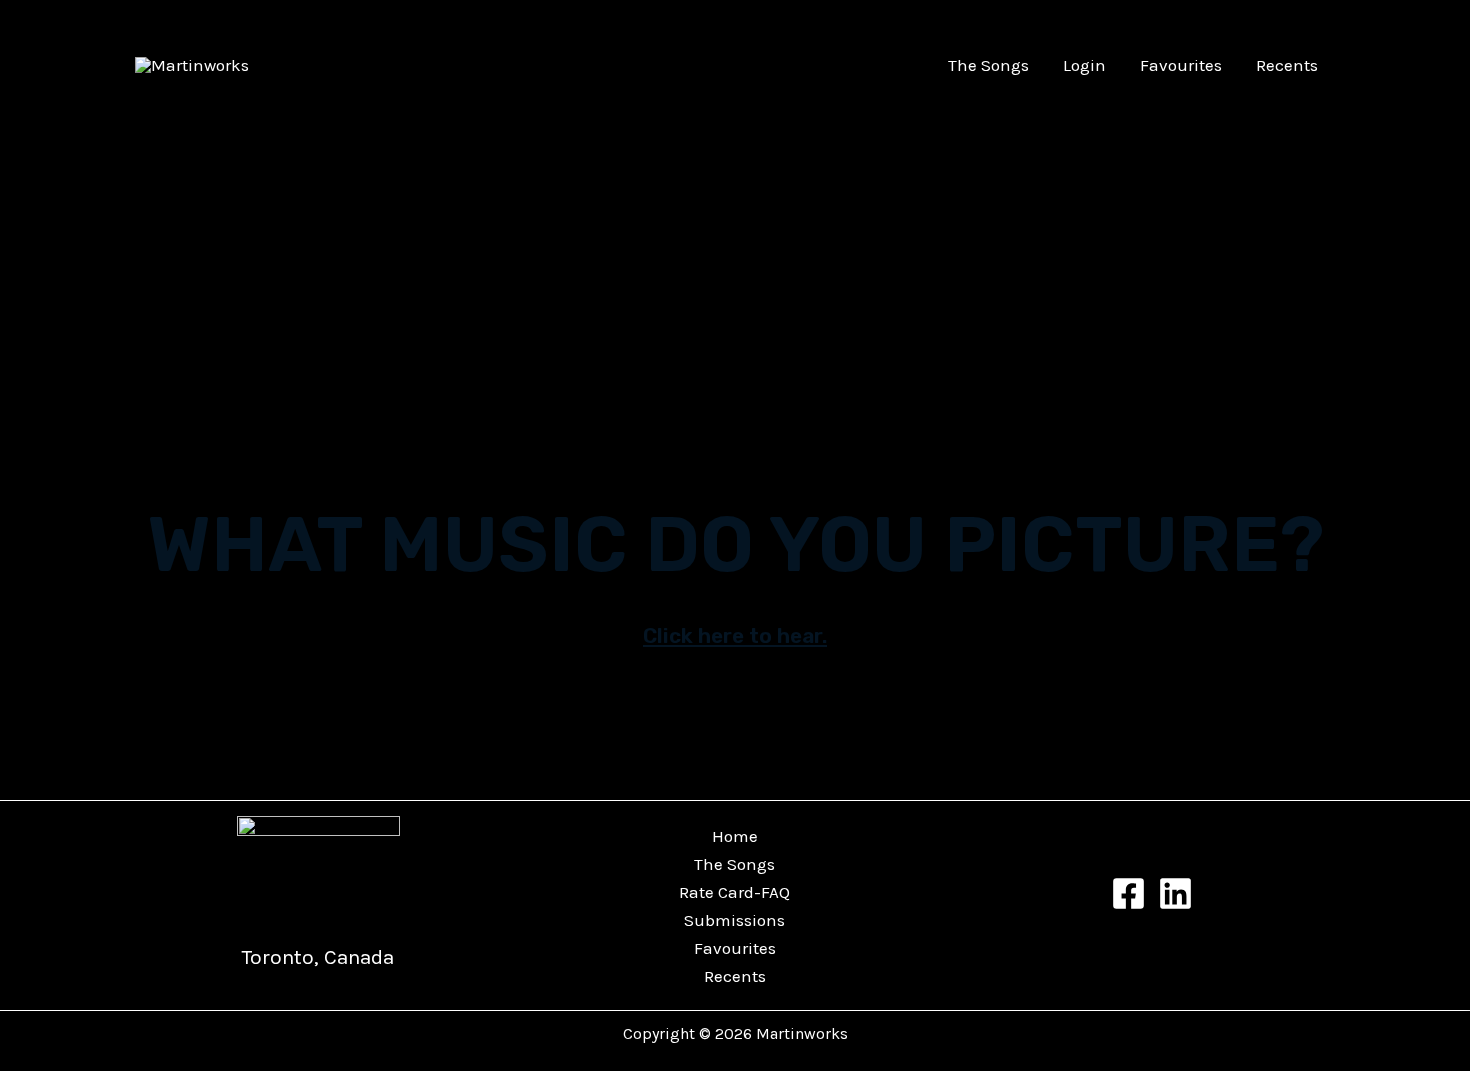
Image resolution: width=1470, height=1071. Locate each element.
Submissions (734, 920)
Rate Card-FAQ (734, 892)
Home (735, 836)
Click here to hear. (735, 635)
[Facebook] (1128, 893)
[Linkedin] (1175, 893)
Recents (1287, 65)
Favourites (1181, 65)
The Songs (988, 65)
